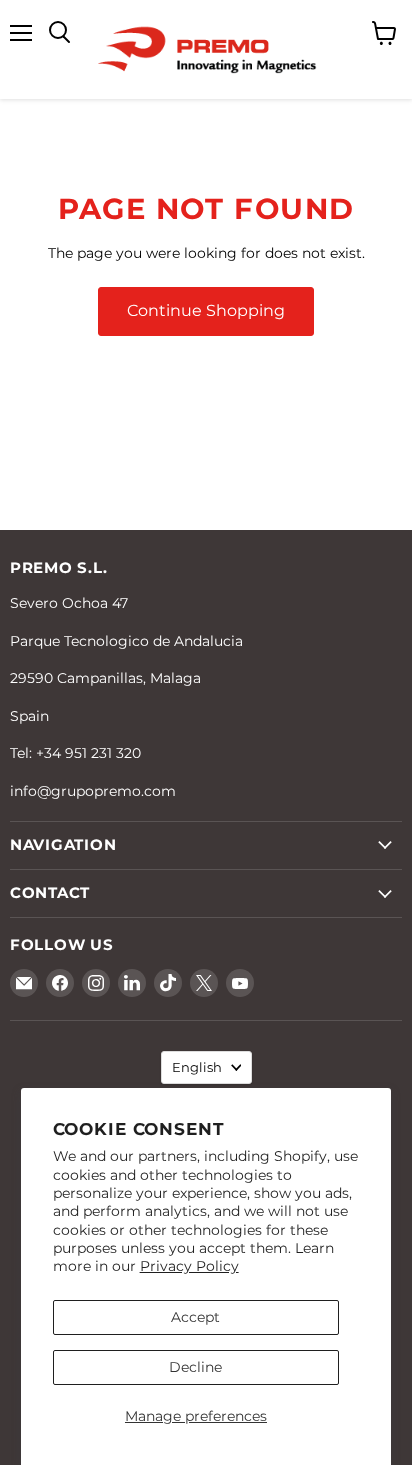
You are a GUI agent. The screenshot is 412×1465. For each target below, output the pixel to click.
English (197, 1067)
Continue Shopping (206, 310)
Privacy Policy (189, 1266)
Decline (195, 1367)
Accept (195, 1317)
